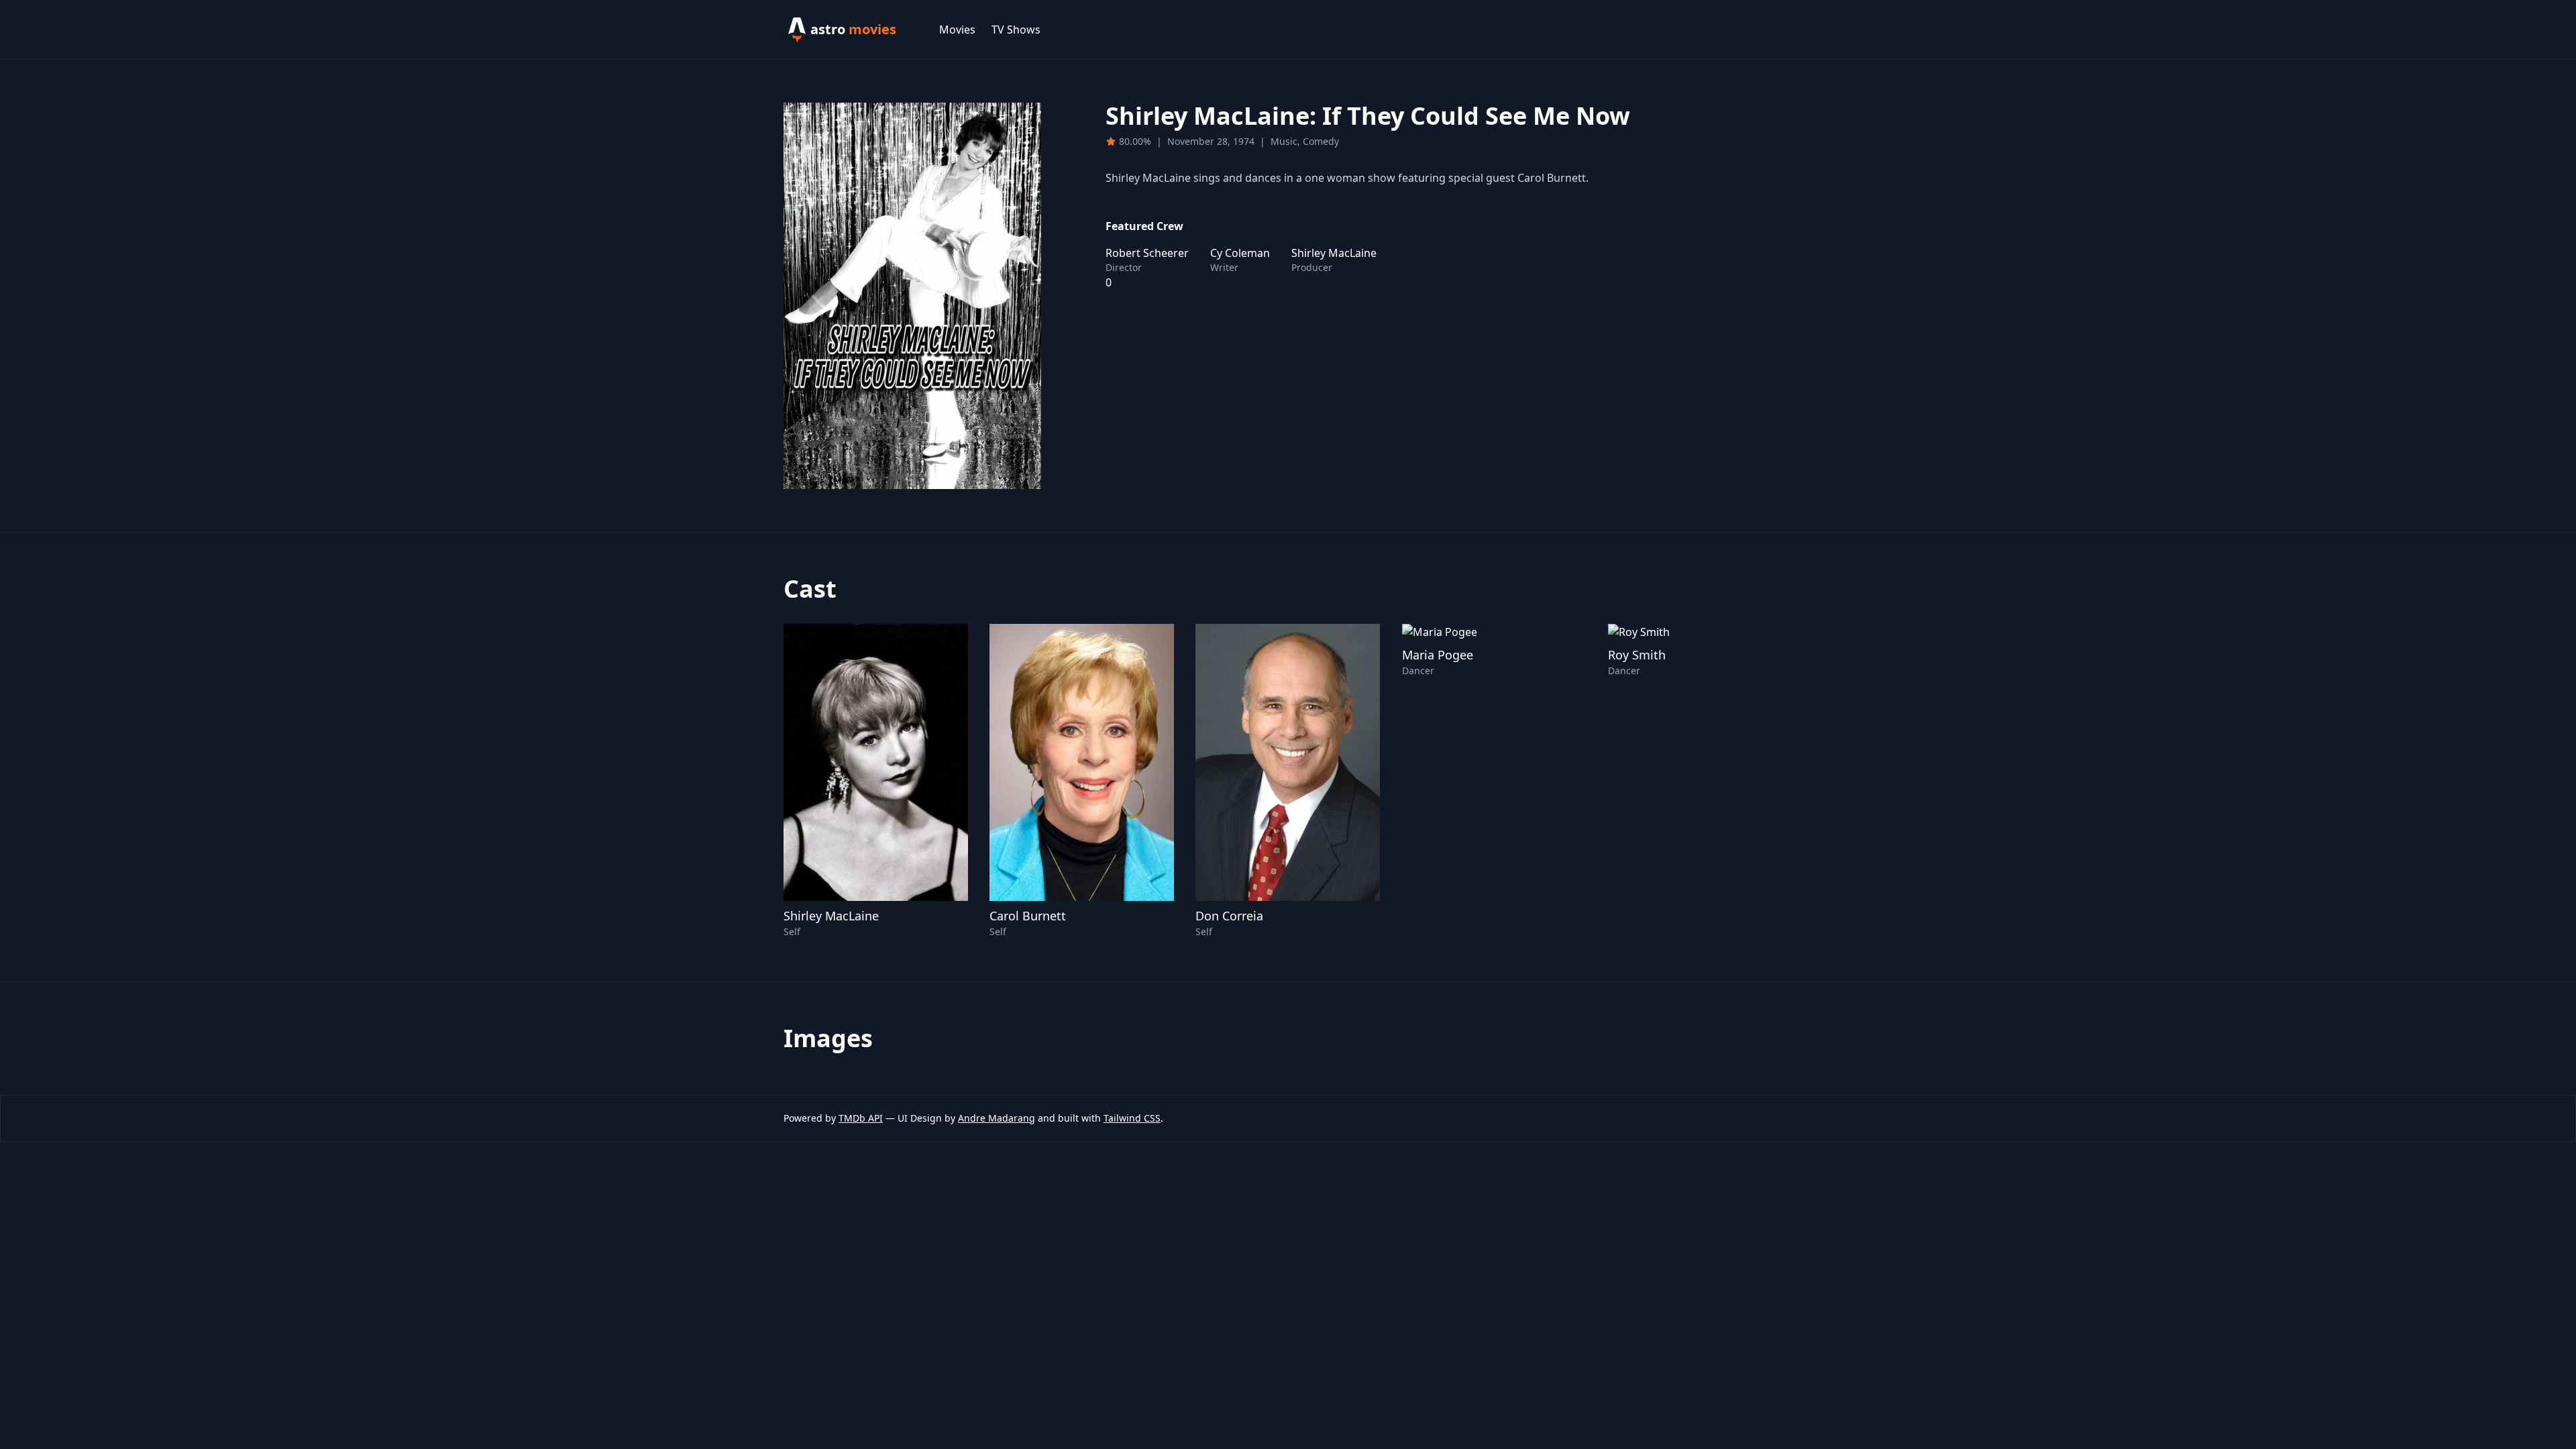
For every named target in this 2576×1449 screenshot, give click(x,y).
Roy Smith (1637, 655)
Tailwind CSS (1132, 1118)
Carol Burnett (1028, 916)
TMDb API (861, 1118)
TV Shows (1016, 30)
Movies (957, 30)
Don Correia (1229, 916)
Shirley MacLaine (831, 916)
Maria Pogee (1438, 655)
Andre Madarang (997, 1118)
